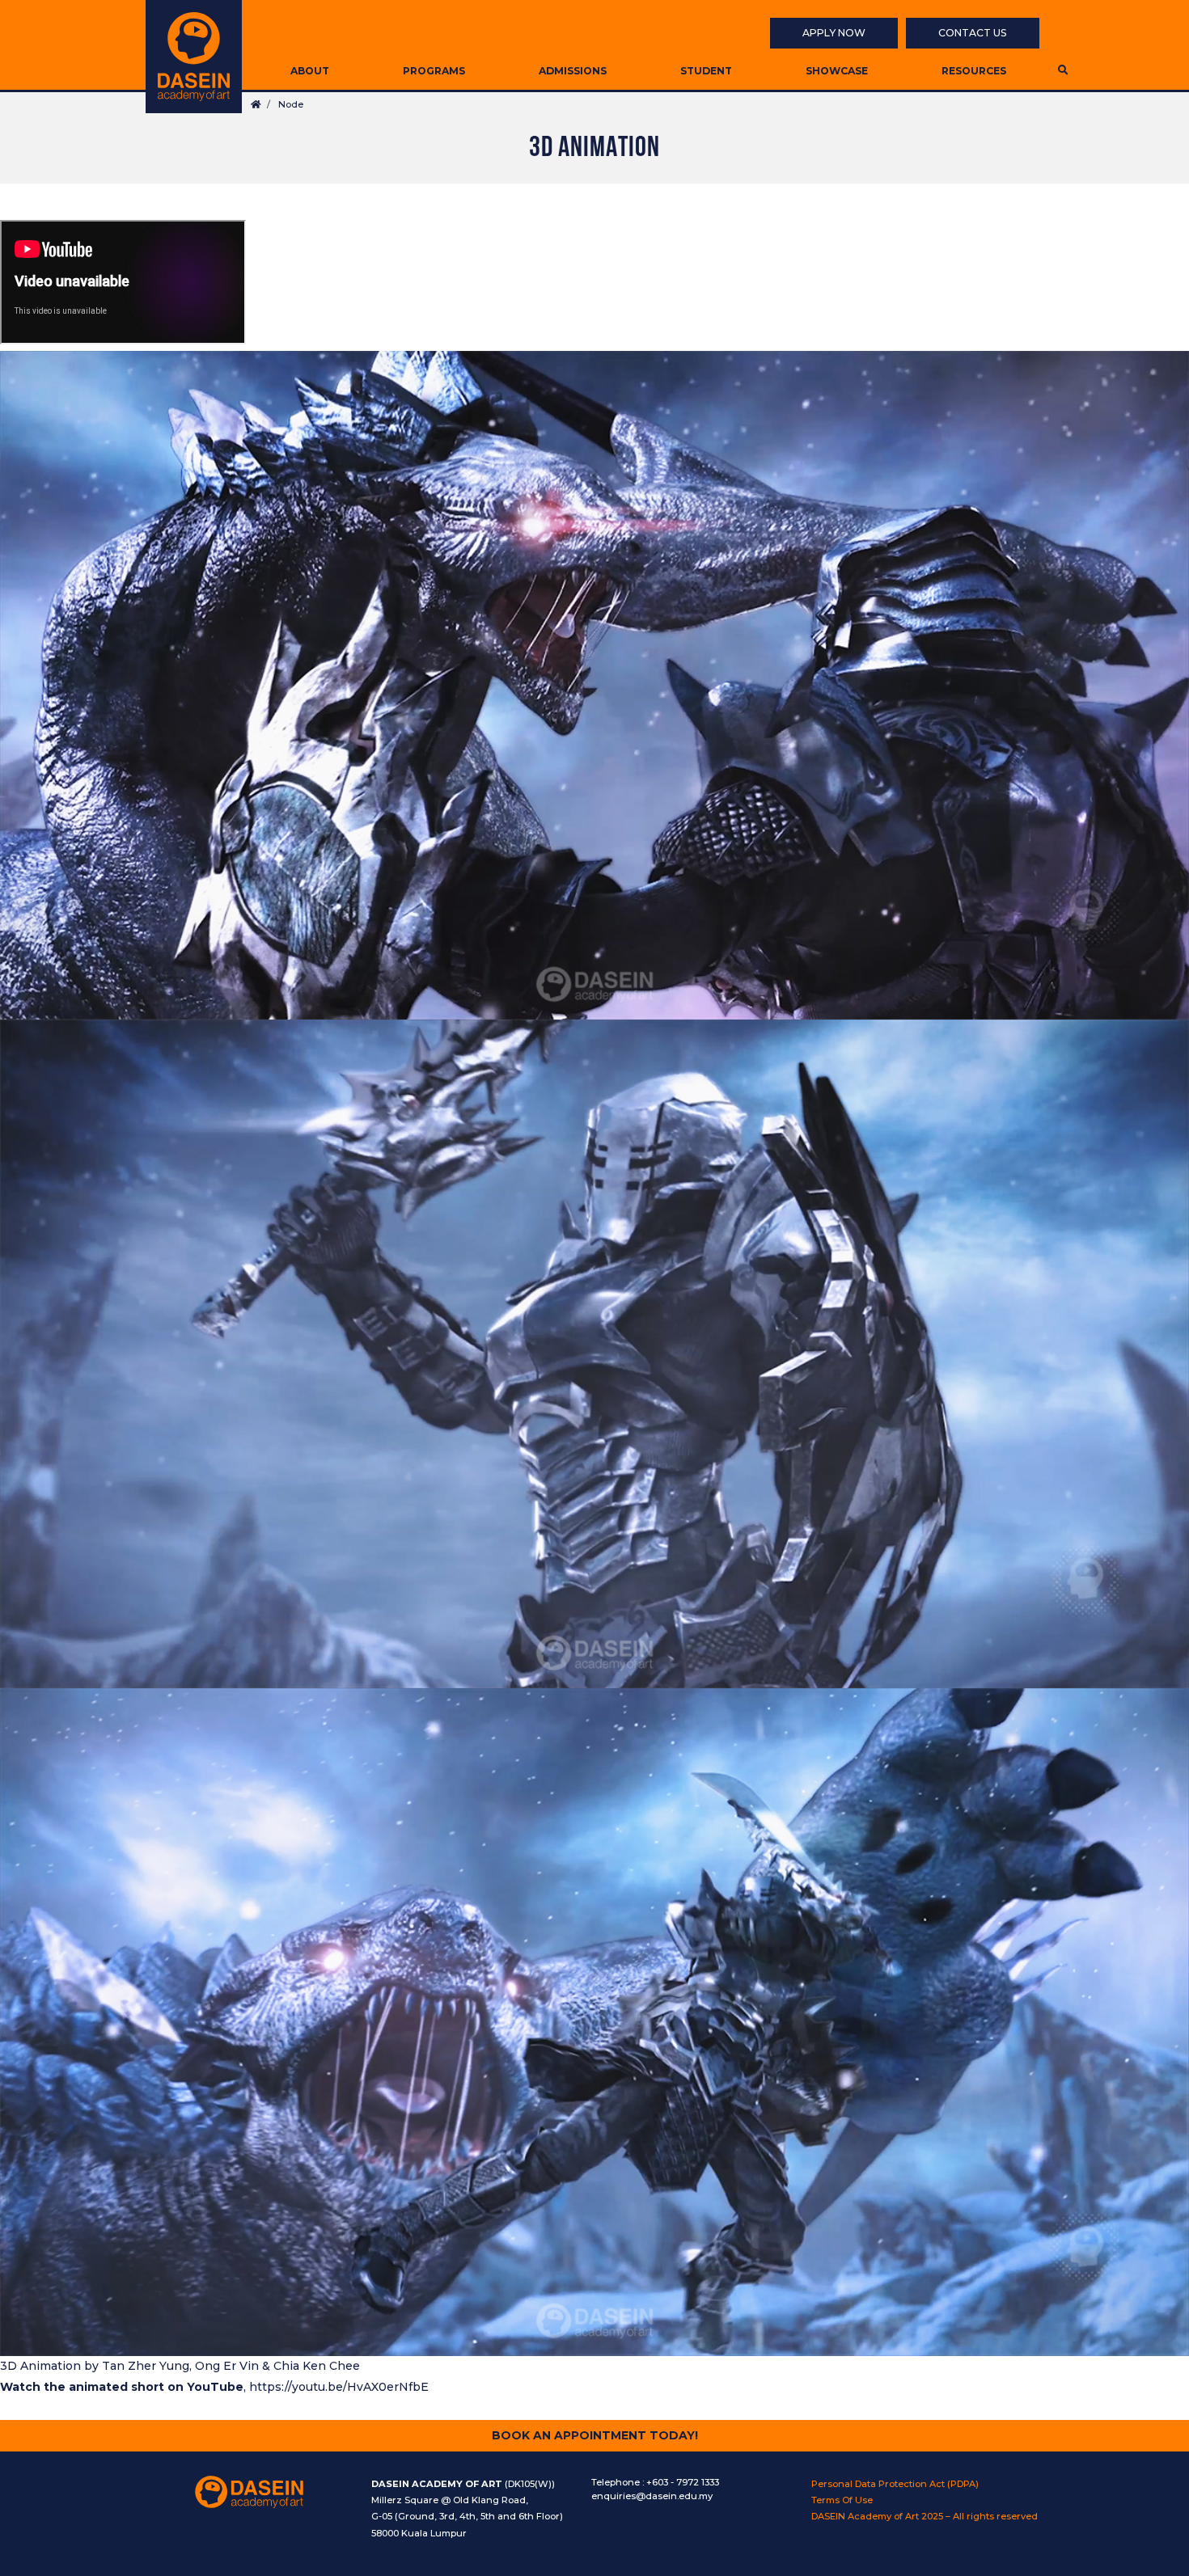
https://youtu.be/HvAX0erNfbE (339, 2387)
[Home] (194, 57)
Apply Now (834, 33)
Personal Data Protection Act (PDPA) (895, 2484)
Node (291, 104)
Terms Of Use (842, 2500)
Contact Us (973, 33)
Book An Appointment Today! (595, 2435)
